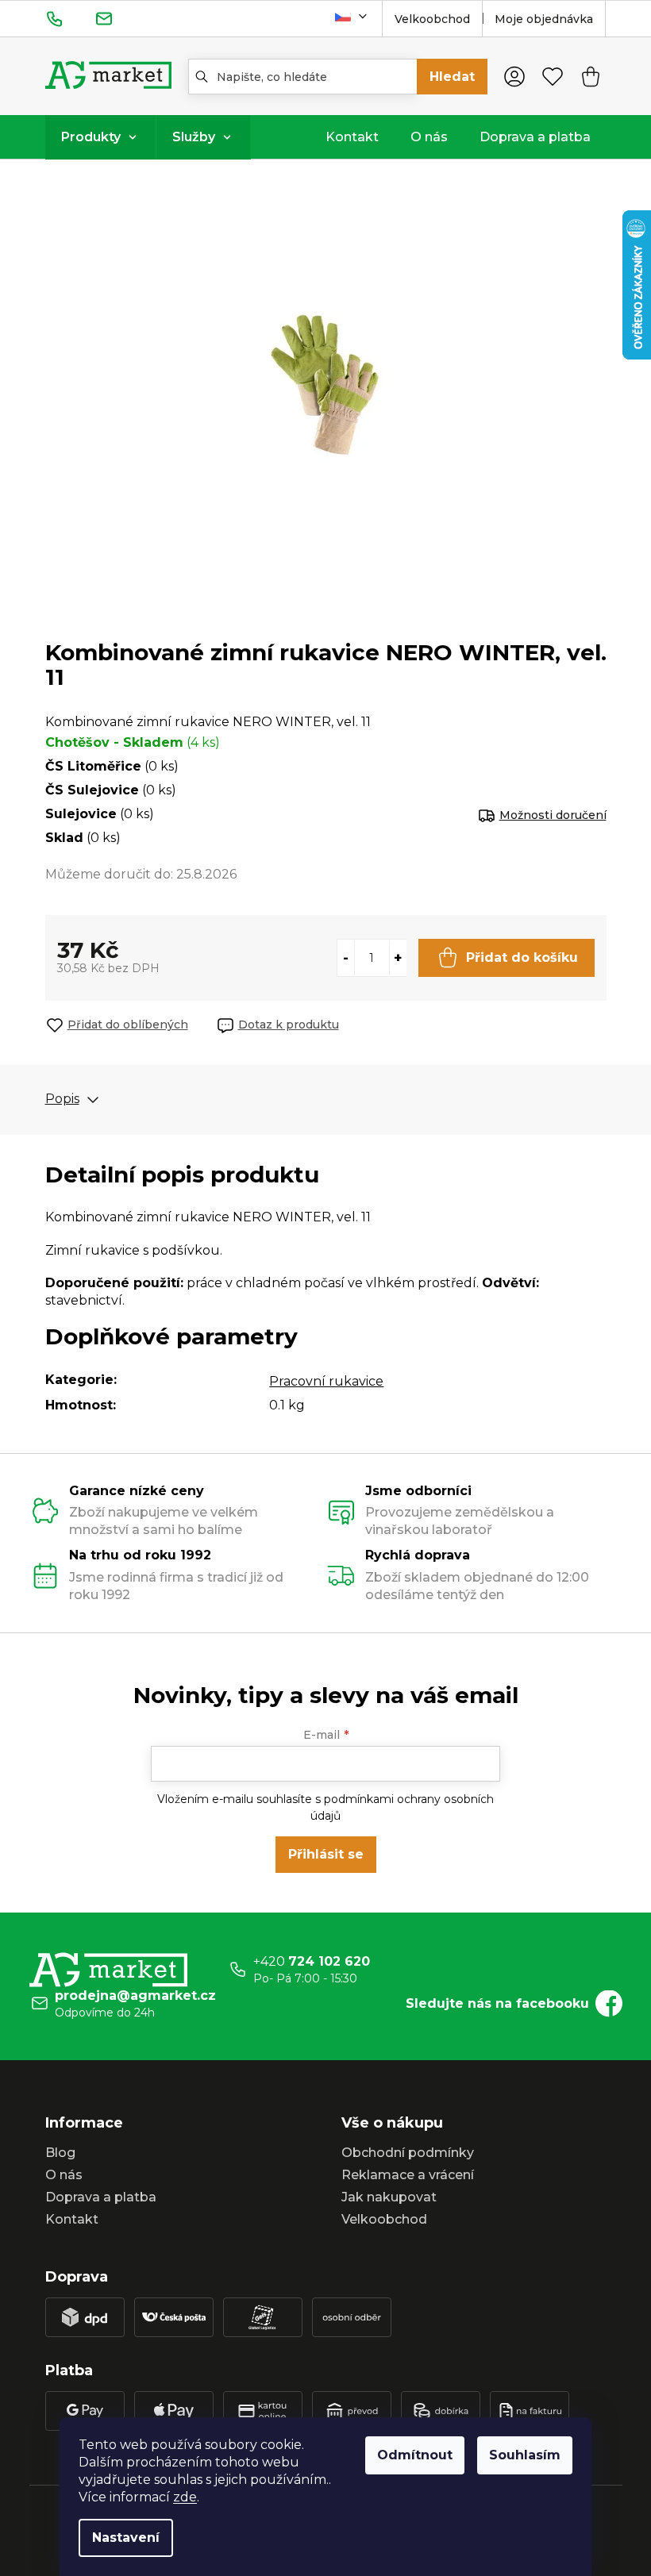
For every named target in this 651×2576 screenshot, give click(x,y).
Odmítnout (415, 2455)
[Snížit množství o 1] (346, 958)
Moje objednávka (544, 19)
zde (185, 2497)
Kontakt (72, 2219)
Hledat (452, 77)
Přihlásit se (326, 1854)
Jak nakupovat (389, 2197)
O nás (64, 2175)
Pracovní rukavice (326, 1381)
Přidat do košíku (522, 957)
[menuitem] (100, 137)
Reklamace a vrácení (408, 2175)
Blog (60, 2153)
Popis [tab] (62, 1099)
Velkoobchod (432, 19)
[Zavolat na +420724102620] (70, 18)
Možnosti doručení (553, 815)
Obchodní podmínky (408, 2153)
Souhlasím (525, 2455)
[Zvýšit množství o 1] (398, 958)
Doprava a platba (101, 2197)
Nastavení (126, 2538)
